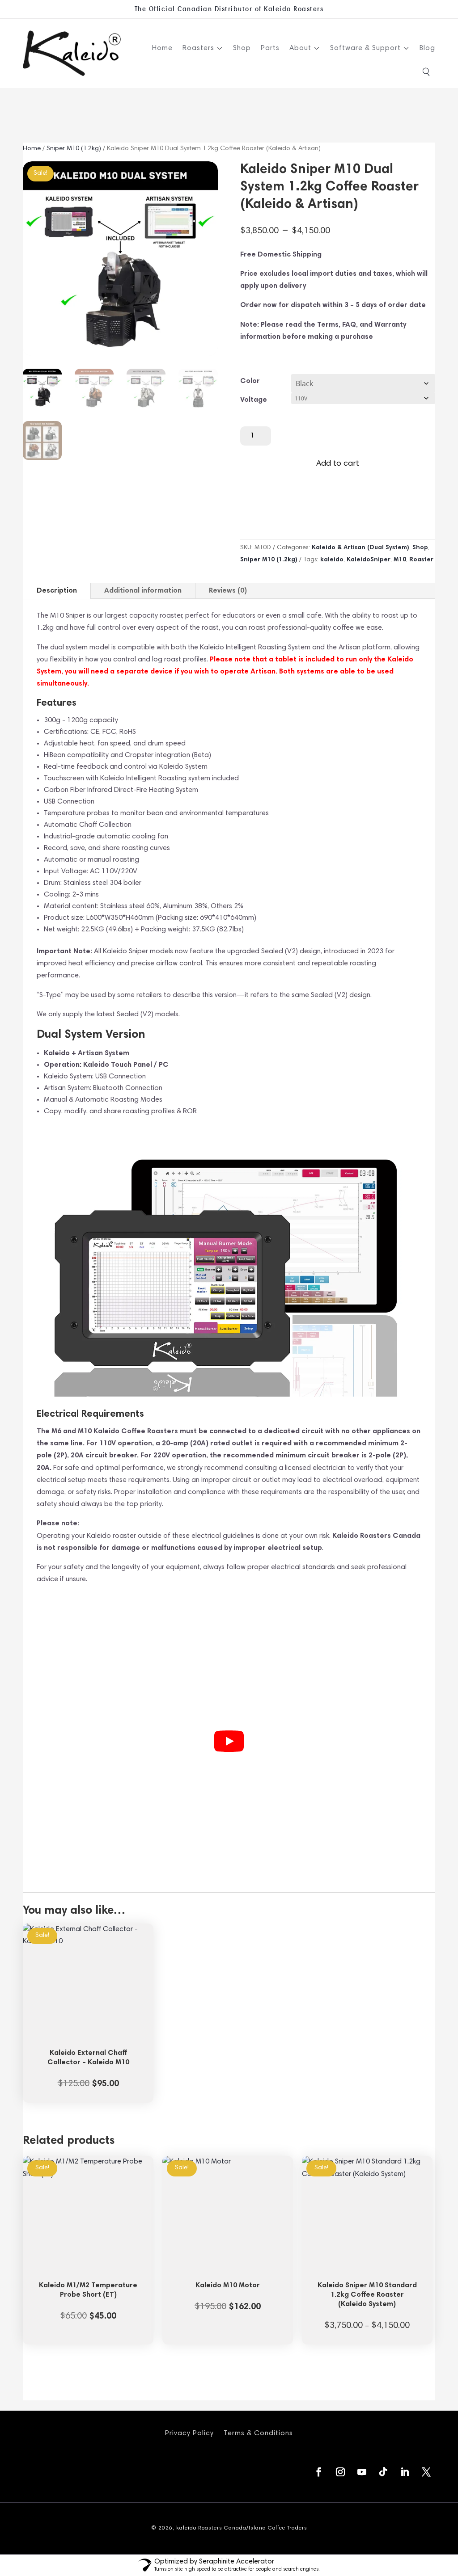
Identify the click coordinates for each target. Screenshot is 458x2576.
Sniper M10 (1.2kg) (74, 149)
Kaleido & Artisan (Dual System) (360, 548)
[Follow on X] (426, 2472)
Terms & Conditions (258, 2433)
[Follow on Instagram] (340, 2472)
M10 (400, 560)
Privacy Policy (189, 2433)
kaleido (332, 560)
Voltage (254, 400)
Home (162, 48)
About (300, 48)
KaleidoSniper (369, 560)
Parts (270, 48)
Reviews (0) (228, 591)
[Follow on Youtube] (362, 2472)
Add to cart (338, 464)
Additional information (143, 591)
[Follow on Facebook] (319, 2472)
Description (57, 591)
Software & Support (365, 48)
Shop (242, 48)
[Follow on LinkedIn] (405, 2472)
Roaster (421, 560)
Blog (427, 48)
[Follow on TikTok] (383, 2472)
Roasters (198, 48)
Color (250, 381)
